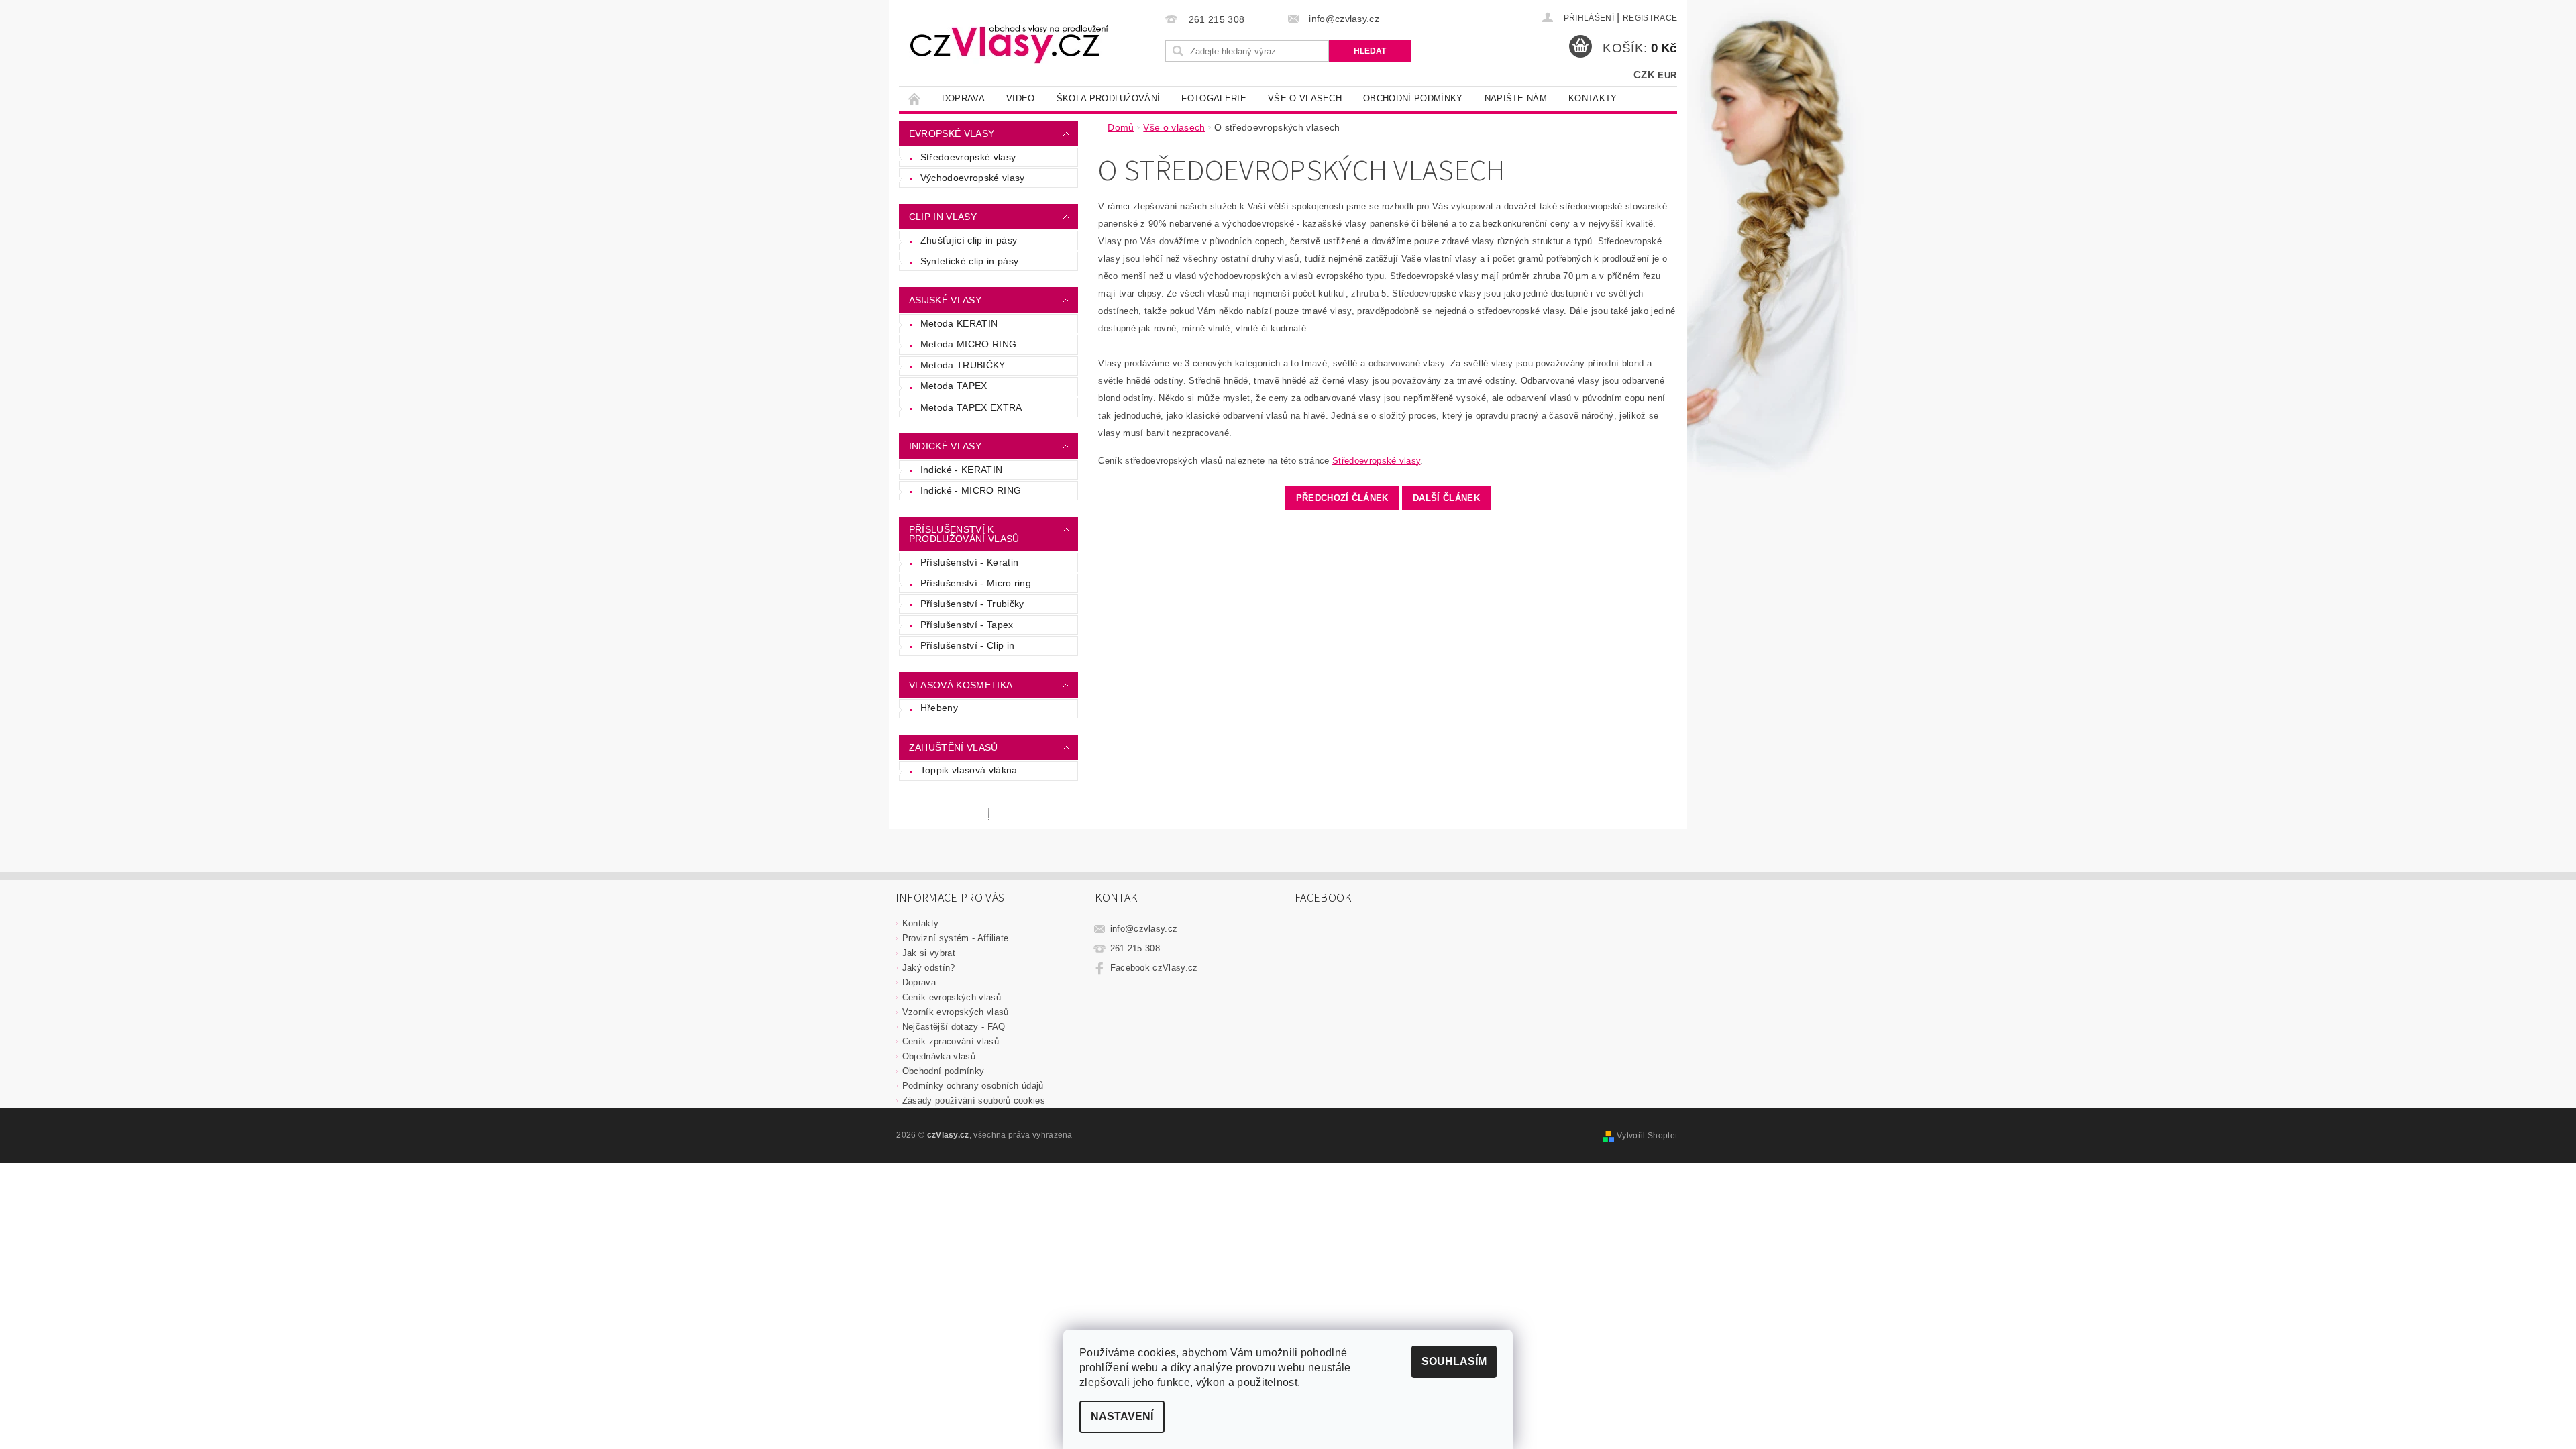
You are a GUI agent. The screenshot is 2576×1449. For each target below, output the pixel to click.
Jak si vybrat (929, 953)
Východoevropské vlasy (973, 178)
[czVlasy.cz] (1010, 44)
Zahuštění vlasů (954, 747)
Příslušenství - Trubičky (972, 604)
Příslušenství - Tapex (967, 625)
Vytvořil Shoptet (1647, 1136)
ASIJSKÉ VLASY (945, 300)
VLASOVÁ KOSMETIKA (961, 685)
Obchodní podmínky (1413, 98)
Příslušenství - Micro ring (976, 583)
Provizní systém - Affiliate (956, 938)
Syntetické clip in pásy (969, 261)
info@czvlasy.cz (1144, 929)
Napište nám (1516, 98)
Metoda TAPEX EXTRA (971, 407)
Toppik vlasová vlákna (969, 770)
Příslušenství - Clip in (967, 645)
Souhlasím (1454, 1361)
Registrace (1650, 18)
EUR (1667, 75)
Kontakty (1593, 98)
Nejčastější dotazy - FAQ (954, 1027)
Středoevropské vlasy (968, 157)
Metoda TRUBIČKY (963, 365)
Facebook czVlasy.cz (1154, 968)
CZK (1644, 75)
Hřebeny (939, 708)
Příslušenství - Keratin (969, 562)
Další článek (1446, 498)
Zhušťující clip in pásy (969, 240)
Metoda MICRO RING (968, 344)
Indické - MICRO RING (971, 490)
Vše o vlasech (1305, 98)
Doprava (963, 98)
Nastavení (1122, 1416)
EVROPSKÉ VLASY (952, 133)
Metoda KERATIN (959, 323)
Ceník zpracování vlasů (951, 1041)
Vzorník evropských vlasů (956, 1012)
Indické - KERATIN (961, 470)
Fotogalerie (1214, 98)
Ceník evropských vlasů (952, 997)
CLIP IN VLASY (943, 217)
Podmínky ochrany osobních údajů (973, 1086)
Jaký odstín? (929, 968)
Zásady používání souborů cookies (974, 1101)
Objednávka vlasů (939, 1056)
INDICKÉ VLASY (945, 446)
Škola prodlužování (1109, 98)
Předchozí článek (1342, 498)
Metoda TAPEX (954, 386)
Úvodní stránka (915, 98)
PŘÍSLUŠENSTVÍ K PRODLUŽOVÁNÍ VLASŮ (964, 534)
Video (1021, 98)
